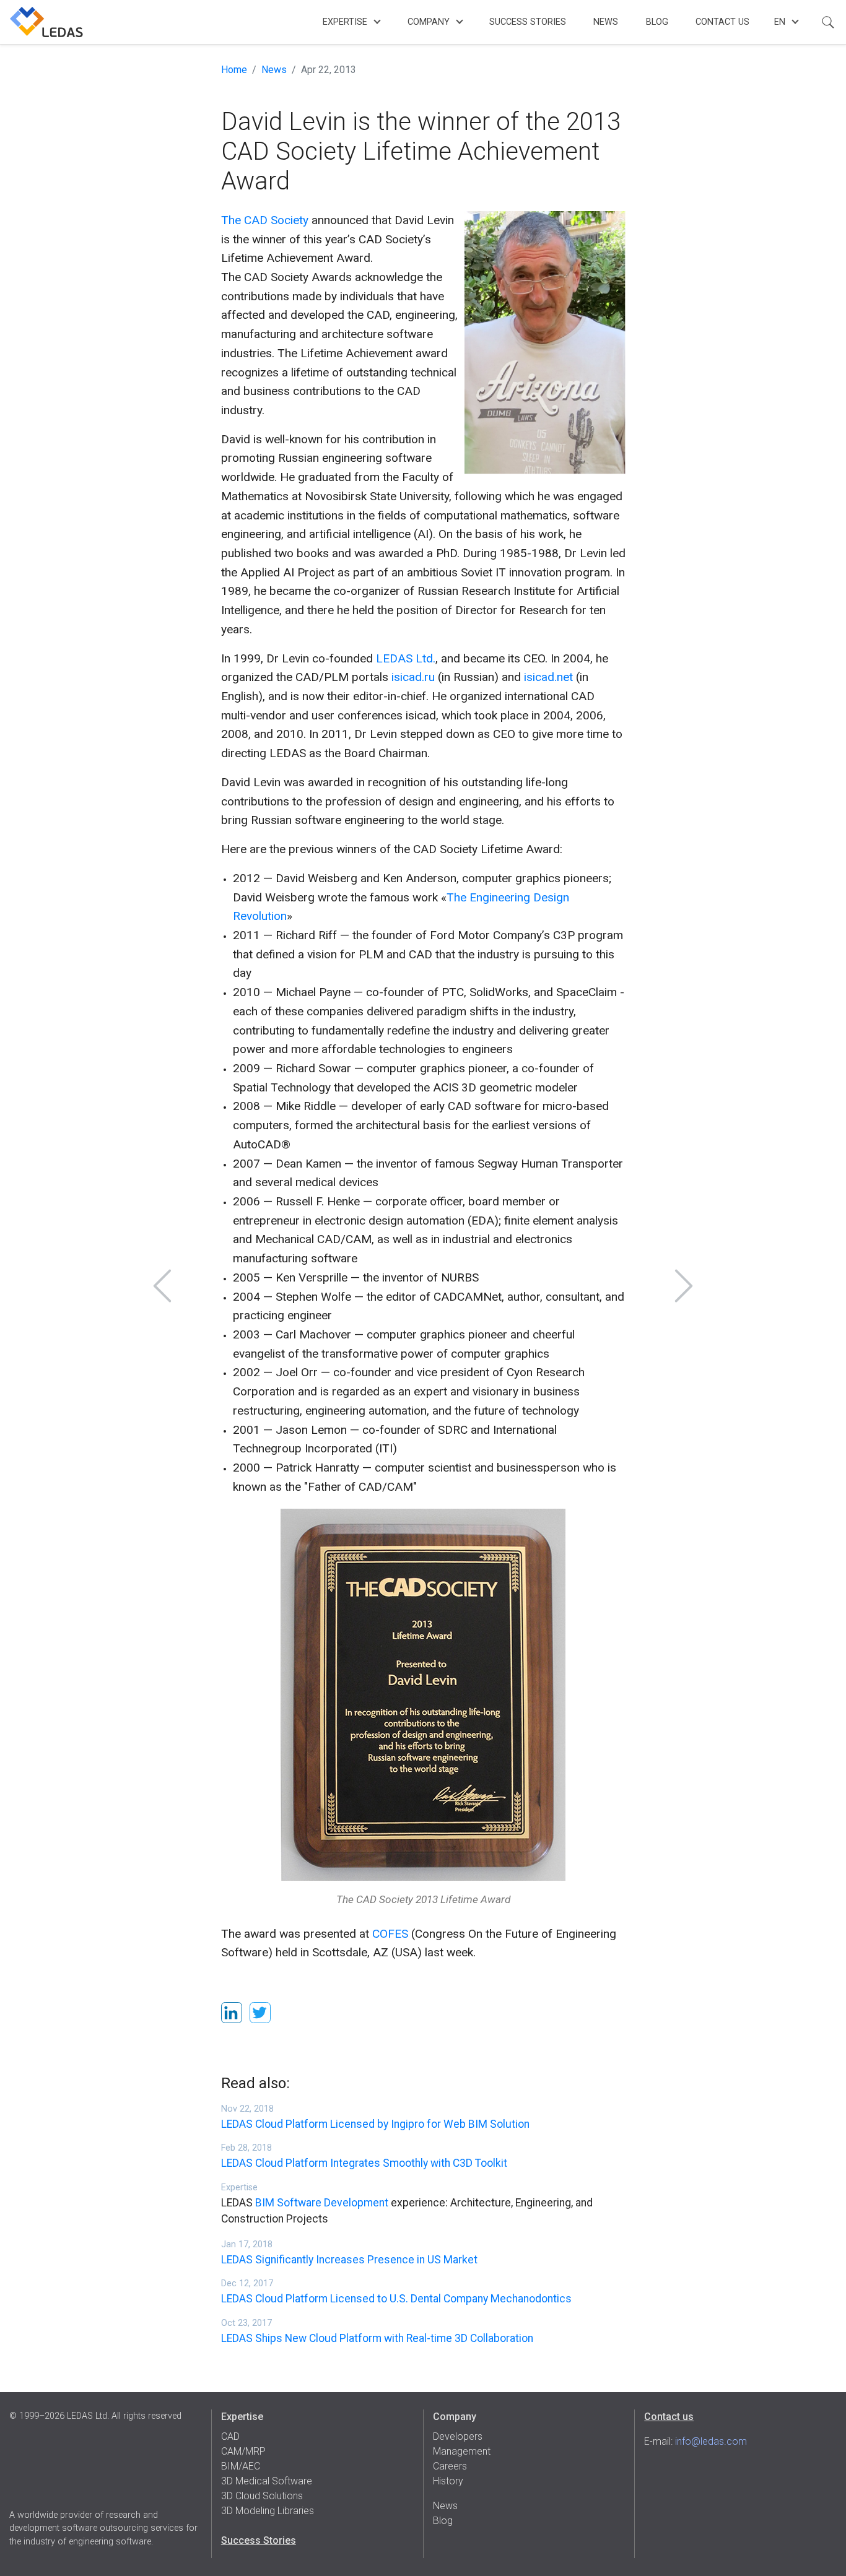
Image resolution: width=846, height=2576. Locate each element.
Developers (458, 2436)
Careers (450, 2466)
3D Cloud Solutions (262, 2496)
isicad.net (548, 677)
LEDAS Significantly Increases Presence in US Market (349, 2260)
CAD (230, 2436)
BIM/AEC (241, 2466)
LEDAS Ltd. (406, 658)
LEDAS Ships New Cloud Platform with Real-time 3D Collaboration (377, 2338)
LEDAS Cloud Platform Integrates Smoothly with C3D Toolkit (364, 2163)
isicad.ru (413, 677)
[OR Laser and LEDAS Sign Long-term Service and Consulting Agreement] (162, 1286)
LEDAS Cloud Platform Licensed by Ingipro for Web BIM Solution (375, 2124)
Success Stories (528, 22)
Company (429, 22)
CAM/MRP (243, 2451)
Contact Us (722, 22)
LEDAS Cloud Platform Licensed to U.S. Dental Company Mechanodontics (396, 2299)
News (606, 22)
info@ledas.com (711, 2441)
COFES (390, 1934)
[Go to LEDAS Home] (46, 22)
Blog (657, 22)
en (780, 22)
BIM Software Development (322, 2203)
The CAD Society (265, 220)
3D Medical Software (267, 2481)
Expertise (345, 22)
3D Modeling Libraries (268, 2511)
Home (234, 70)
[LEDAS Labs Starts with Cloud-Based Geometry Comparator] (684, 1286)
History (448, 2481)
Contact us (669, 2417)
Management (462, 2451)
